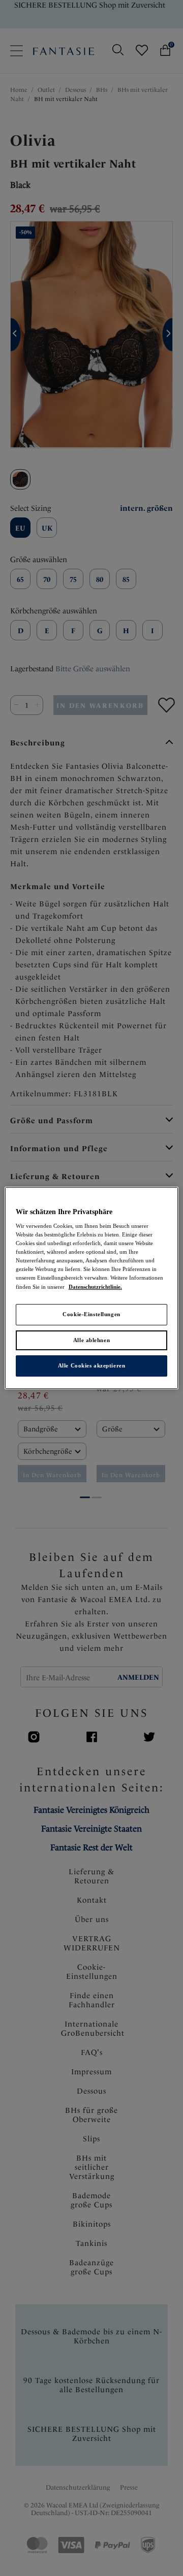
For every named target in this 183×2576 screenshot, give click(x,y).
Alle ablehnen (91, 1340)
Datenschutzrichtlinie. (95, 1287)
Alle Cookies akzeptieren (92, 1366)
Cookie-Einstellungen (91, 1314)
